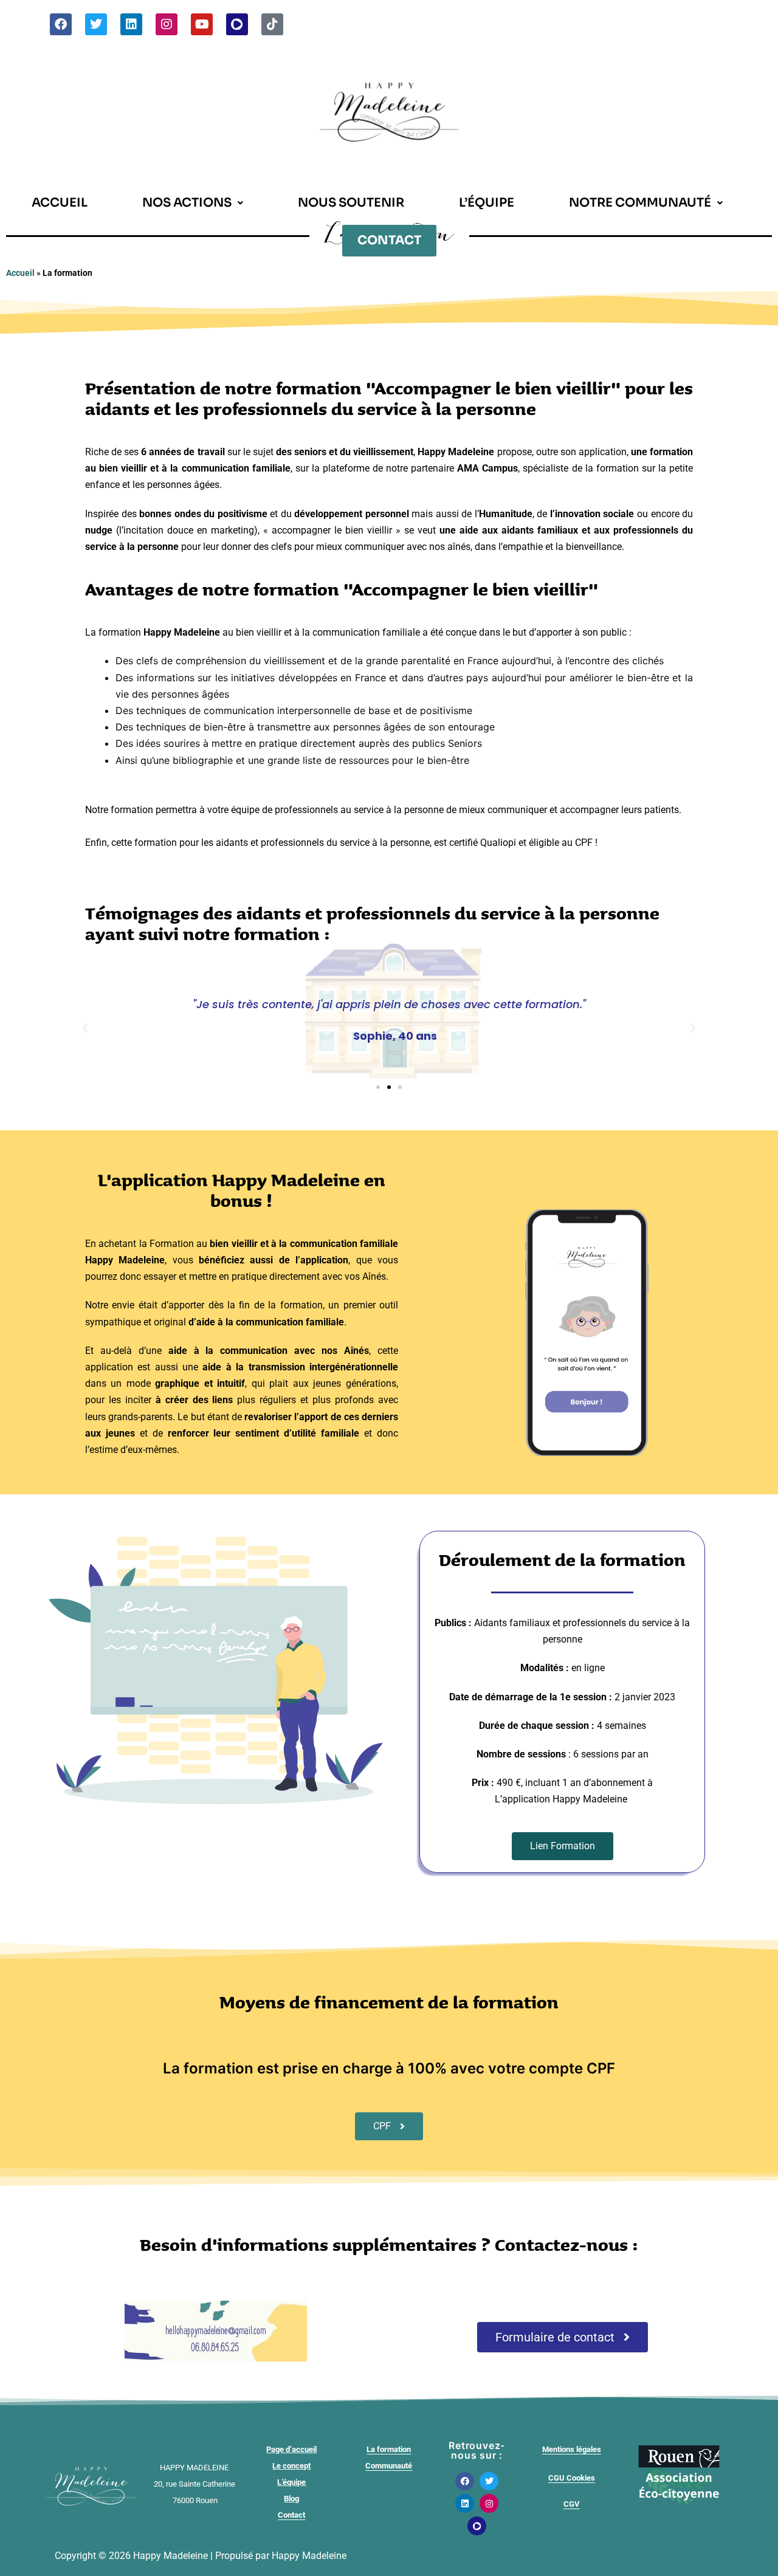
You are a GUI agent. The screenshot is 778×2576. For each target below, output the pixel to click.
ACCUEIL (60, 203)
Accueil (20, 273)
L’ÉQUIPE (487, 203)
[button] (193, 203)
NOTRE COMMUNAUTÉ (640, 203)
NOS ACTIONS (187, 203)
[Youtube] (202, 24)
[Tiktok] (272, 24)
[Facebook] (61, 24)
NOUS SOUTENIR (351, 203)
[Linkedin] (131, 24)
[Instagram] (167, 24)
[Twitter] (96, 24)
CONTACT (389, 240)
